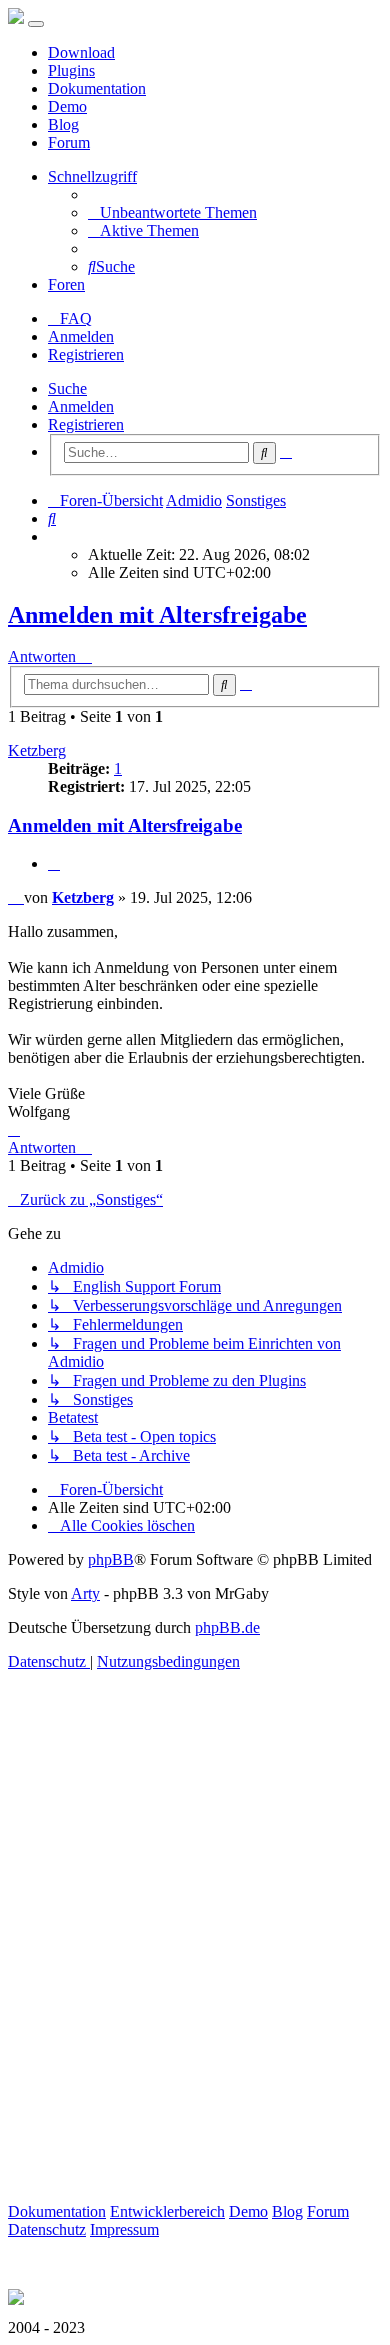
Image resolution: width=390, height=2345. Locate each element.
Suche (67, 388)
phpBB (111, 1559)
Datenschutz (47, 2229)
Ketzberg (37, 750)
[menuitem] (172, 212)
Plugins (71, 70)
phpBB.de (227, 1627)
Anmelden (81, 406)
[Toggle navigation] (36, 24)
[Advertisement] (195, 1960)
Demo (67, 106)
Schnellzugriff (92, 176)
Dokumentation (97, 88)
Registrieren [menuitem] (86, 354)
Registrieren (86, 424)
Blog (63, 124)
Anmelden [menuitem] (81, 336)
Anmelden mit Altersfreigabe (157, 615)
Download (81, 52)
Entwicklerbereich (167, 2211)
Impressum (124, 2229)
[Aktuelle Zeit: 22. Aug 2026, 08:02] (54, 536)
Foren (66, 284)
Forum (69, 142)
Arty (85, 1593)
